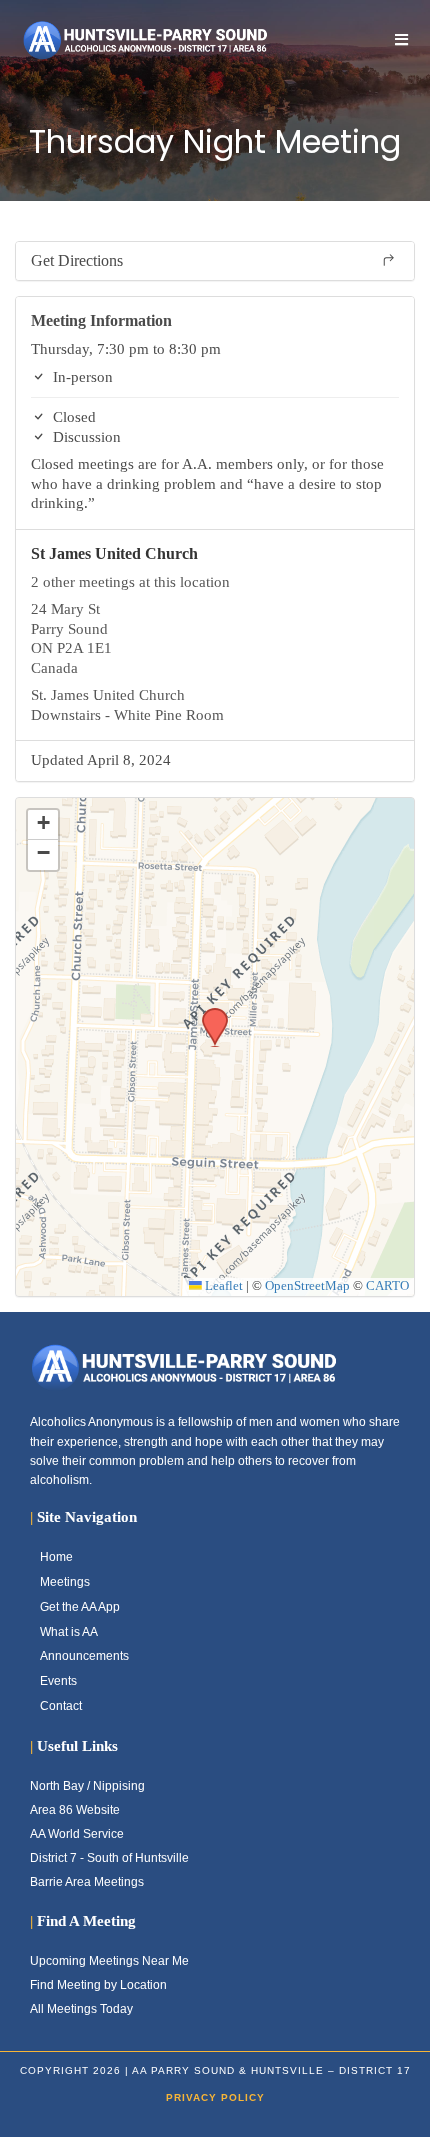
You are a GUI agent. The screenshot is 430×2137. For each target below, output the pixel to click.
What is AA (69, 1632)
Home (56, 1557)
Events (58, 1681)
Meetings (65, 1582)
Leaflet (222, 1286)
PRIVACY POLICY (215, 2097)
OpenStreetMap (307, 1286)
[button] (208, 1014)
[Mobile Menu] (402, 39)
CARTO (387, 1286)
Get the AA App (80, 1607)
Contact (61, 1706)
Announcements (84, 1656)
